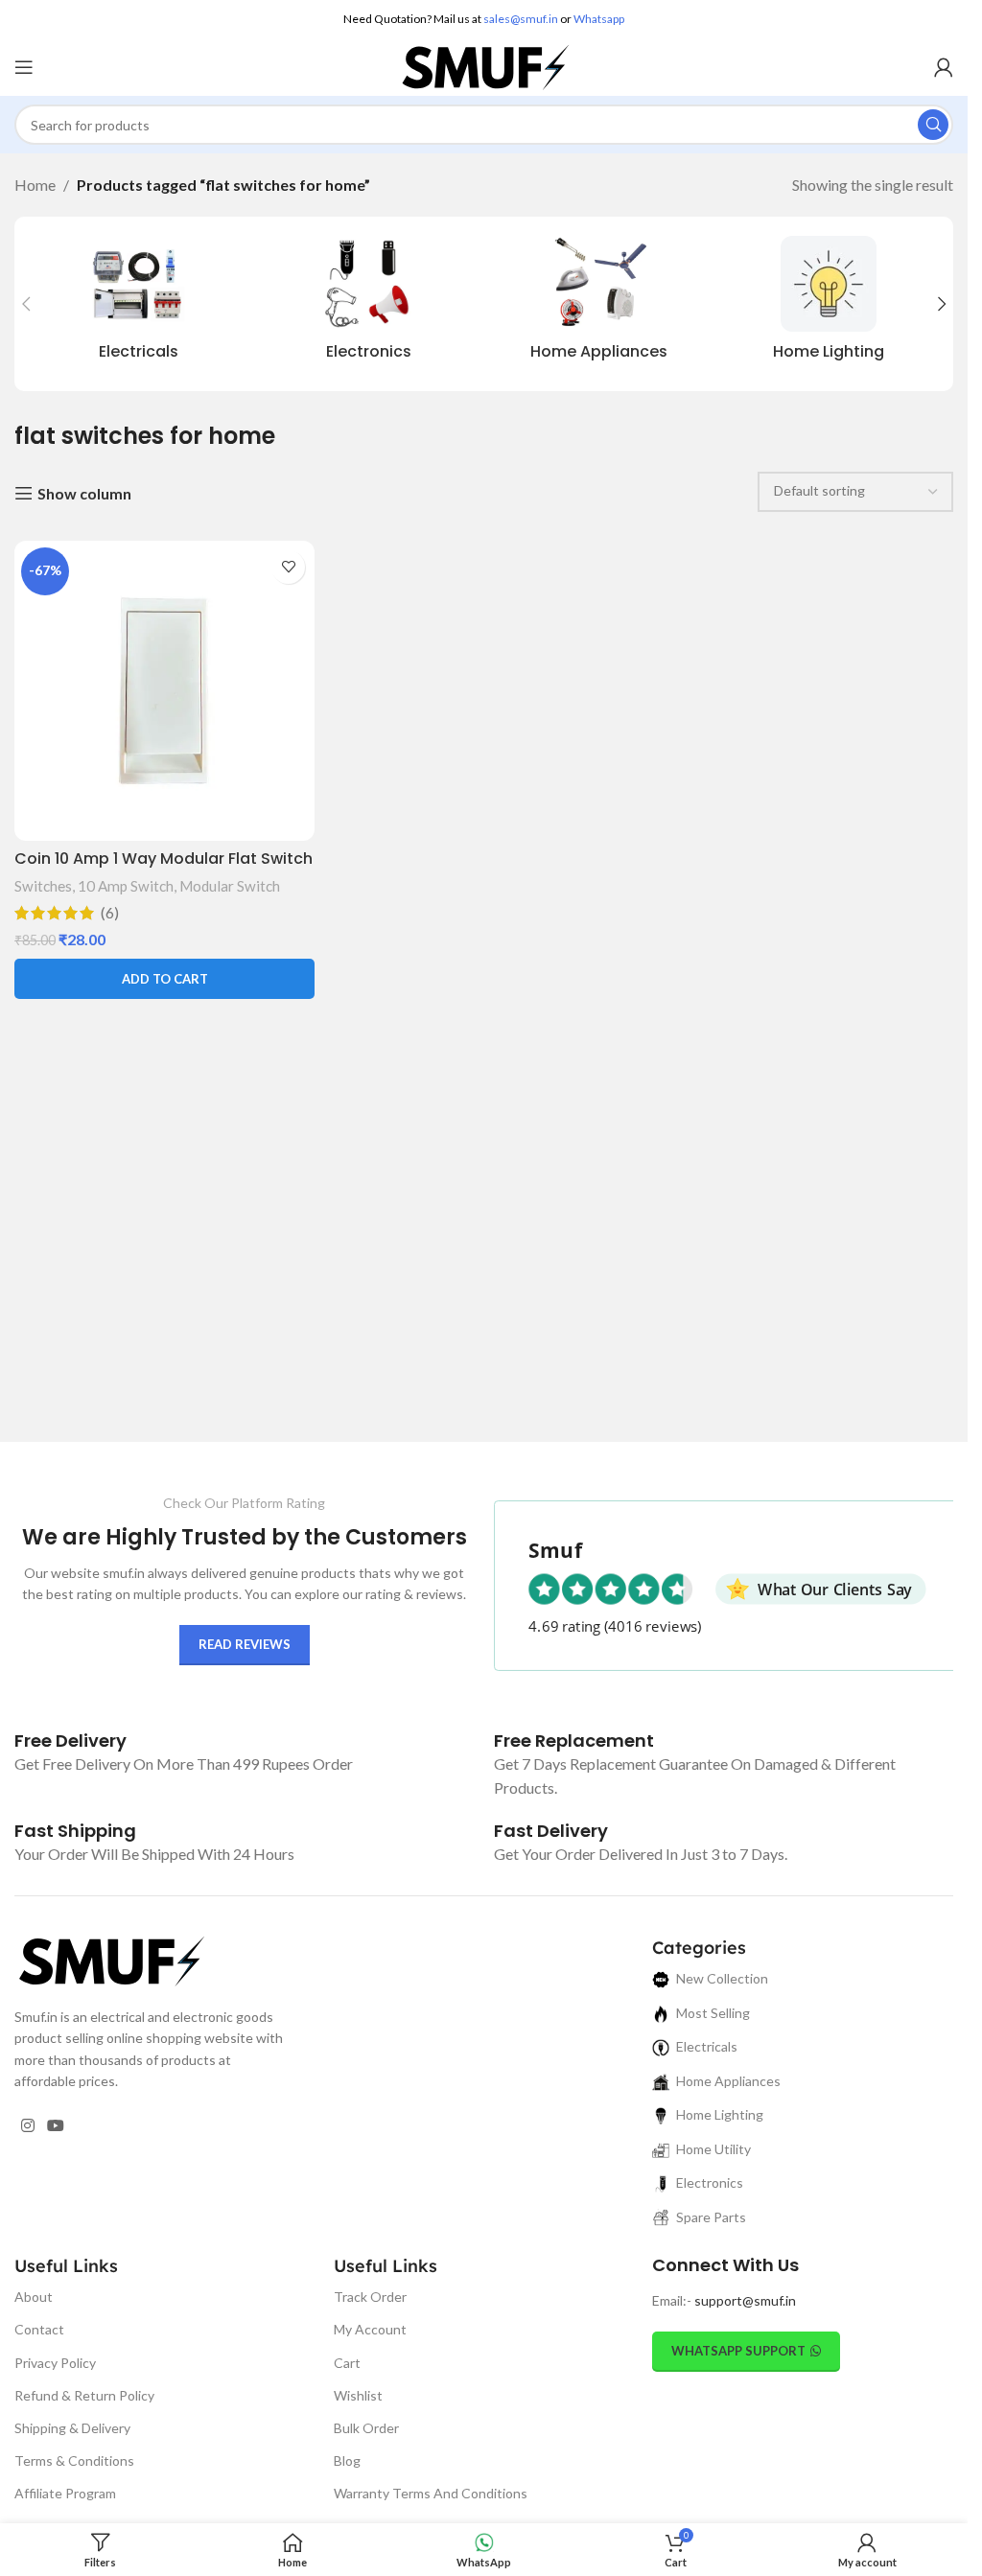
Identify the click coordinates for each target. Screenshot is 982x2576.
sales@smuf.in (521, 19)
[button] (26, 304)
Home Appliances (728, 2081)
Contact (39, 2329)
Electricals (707, 2046)
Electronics (710, 2182)
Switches (43, 886)
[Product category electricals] (139, 304)
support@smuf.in (745, 2300)
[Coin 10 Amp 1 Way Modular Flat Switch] (164, 691)
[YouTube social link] (55, 2126)
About (34, 2297)
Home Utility (713, 2149)
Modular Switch (230, 886)
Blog (347, 2460)
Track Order (370, 2297)
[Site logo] (484, 65)
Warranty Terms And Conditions (431, 2493)
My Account (370, 2329)
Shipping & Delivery (72, 2428)
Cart (347, 2363)
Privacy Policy (55, 2363)
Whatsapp (599, 19)
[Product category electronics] (369, 304)
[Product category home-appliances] (599, 304)
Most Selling (713, 2013)
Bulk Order (366, 2428)
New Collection (722, 1978)
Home (35, 185)
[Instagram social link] (27, 2126)
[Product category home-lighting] (829, 304)
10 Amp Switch (126, 886)
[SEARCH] (933, 125)
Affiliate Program (65, 2493)
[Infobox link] (70, 1741)
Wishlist (358, 2395)
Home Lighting (720, 2114)
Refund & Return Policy (84, 2395)
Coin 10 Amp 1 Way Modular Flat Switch (164, 859)
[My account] (944, 67)
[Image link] (110, 1959)
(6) (110, 913)
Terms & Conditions (74, 2460)
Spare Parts (711, 2217)
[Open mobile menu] (24, 67)
